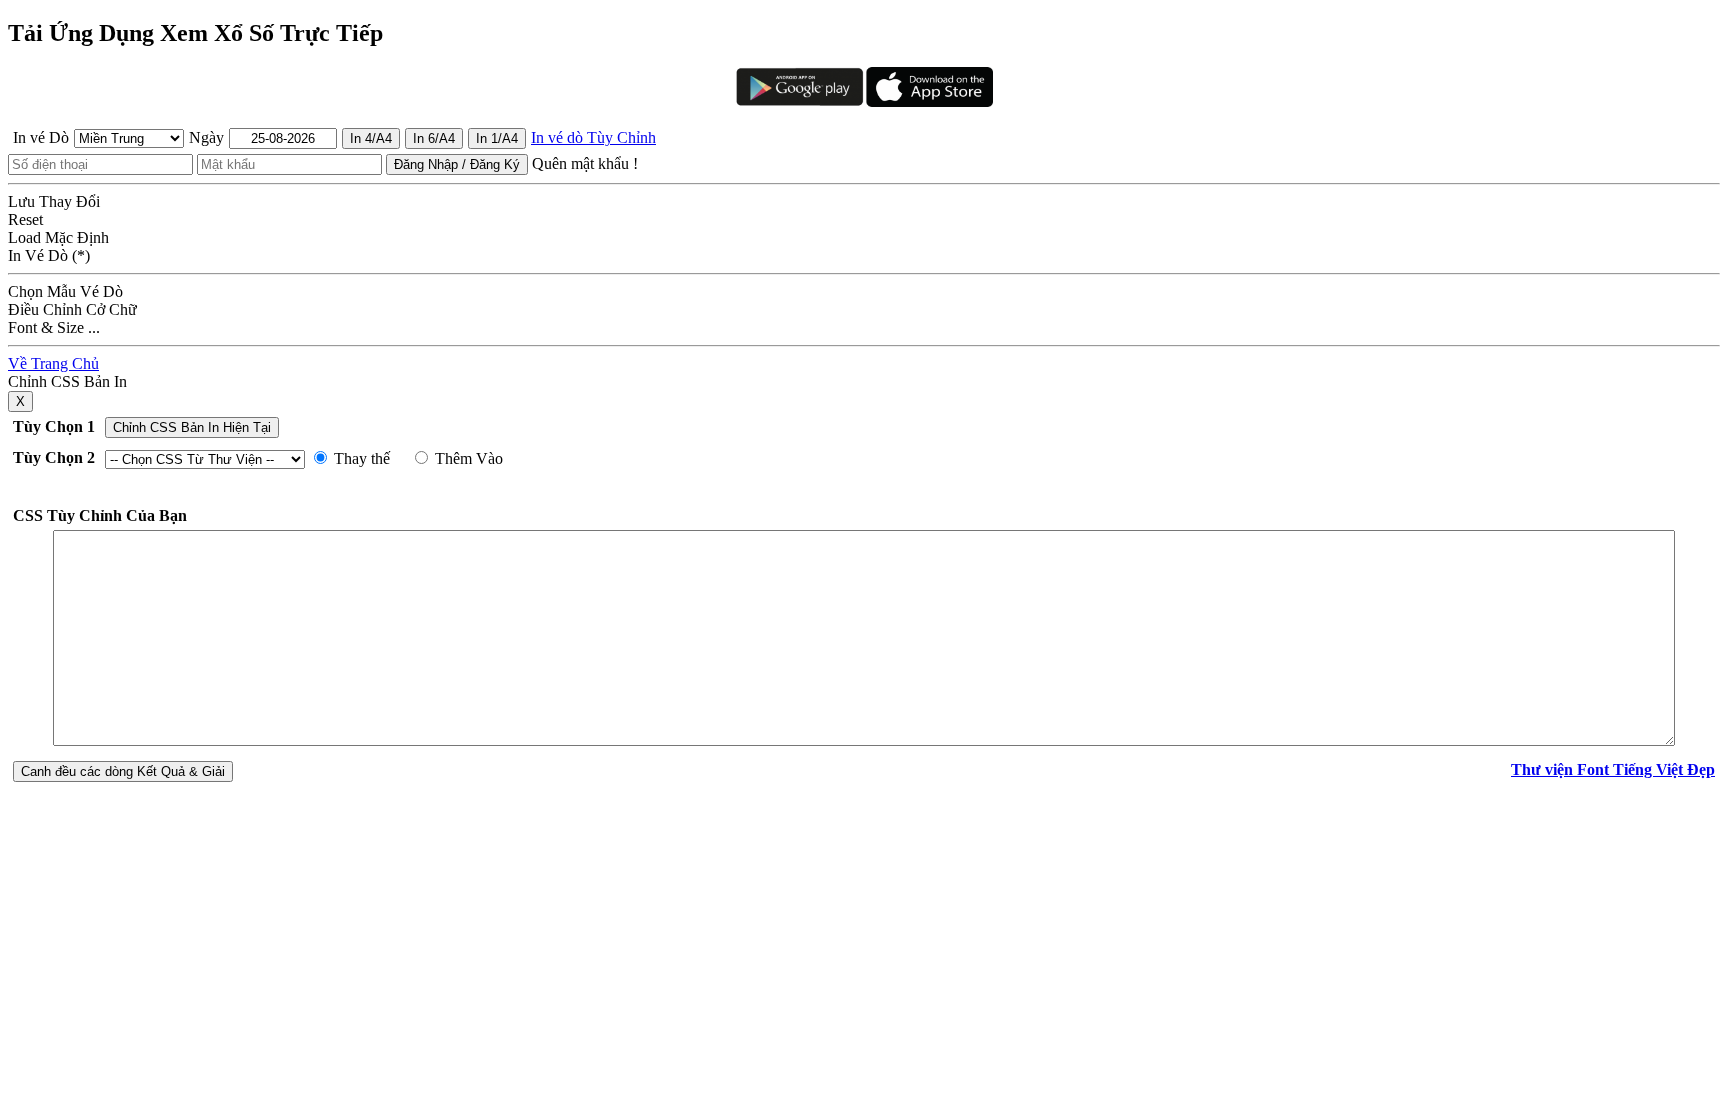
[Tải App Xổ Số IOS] (928, 84)
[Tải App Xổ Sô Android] (799, 84)
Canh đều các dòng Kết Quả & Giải (123, 771)
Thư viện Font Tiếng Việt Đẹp (1613, 769)
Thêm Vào (467, 458)
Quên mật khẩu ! (585, 163)
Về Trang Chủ (53, 363)
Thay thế (360, 458)
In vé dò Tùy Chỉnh (593, 137)
